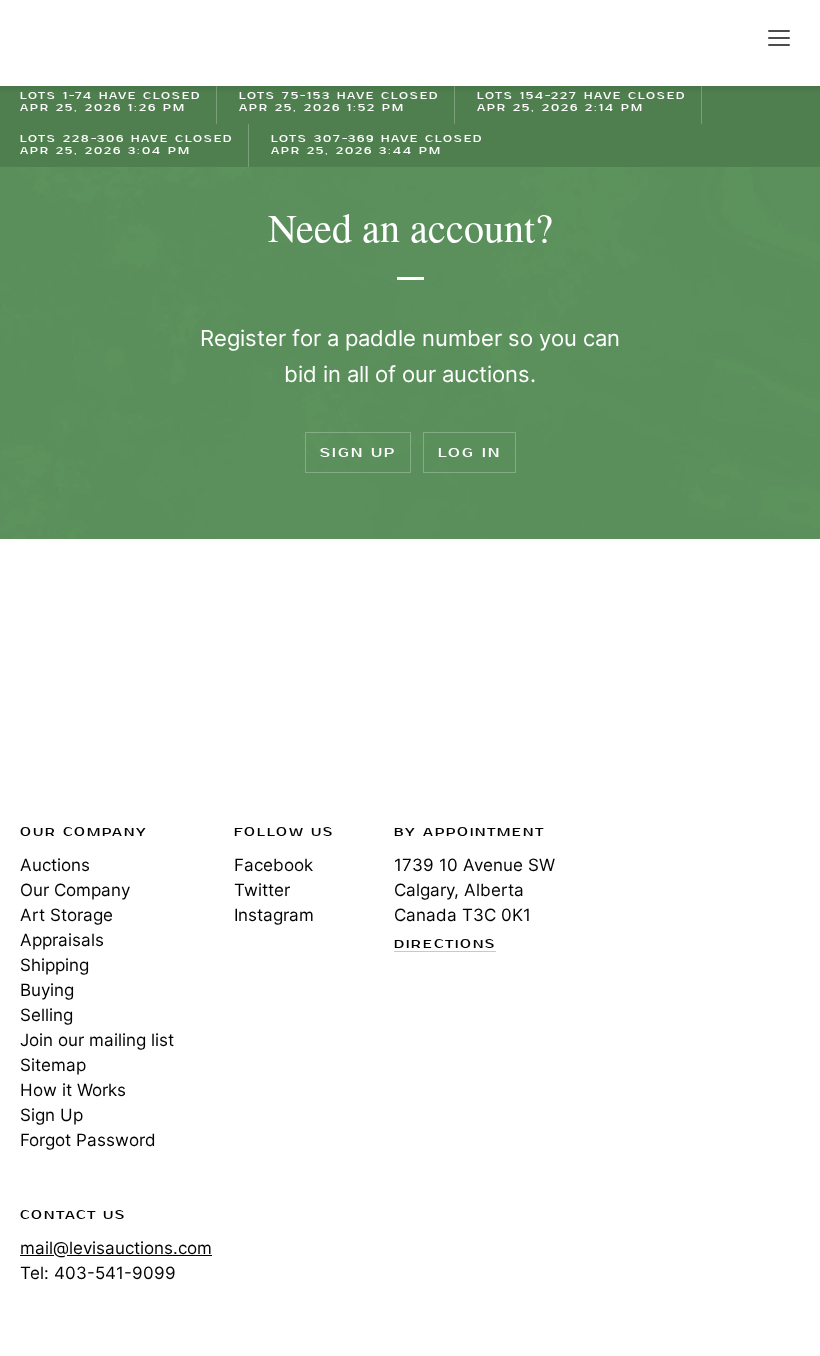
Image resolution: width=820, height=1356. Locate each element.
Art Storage (66, 915)
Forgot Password (88, 1140)
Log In (469, 452)
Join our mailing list (97, 1040)
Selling (46, 1015)
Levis (85, 687)
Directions (445, 945)
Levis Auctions (90, 43)
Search (736, 37)
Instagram (274, 915)
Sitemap (53, 1065)
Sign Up (358, 452)
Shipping (54, 965)
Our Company (75, 890)
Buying (47, 990)
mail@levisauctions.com (116, 1248)
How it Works (73, 1090)
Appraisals (62, 940)
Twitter (262, 890)
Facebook (273, 865)
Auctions (55, 865)
